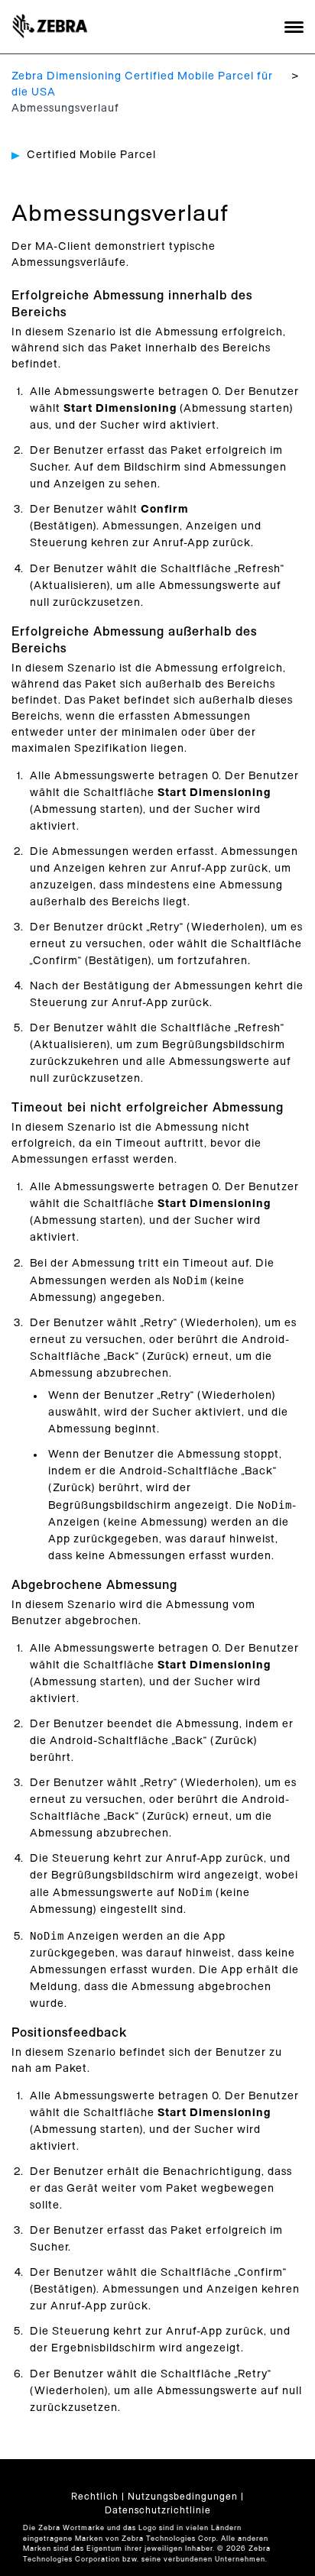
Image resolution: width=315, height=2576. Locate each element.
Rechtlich (95, 2497)
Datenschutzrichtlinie (158, 2510)
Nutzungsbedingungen (183, 2497)
